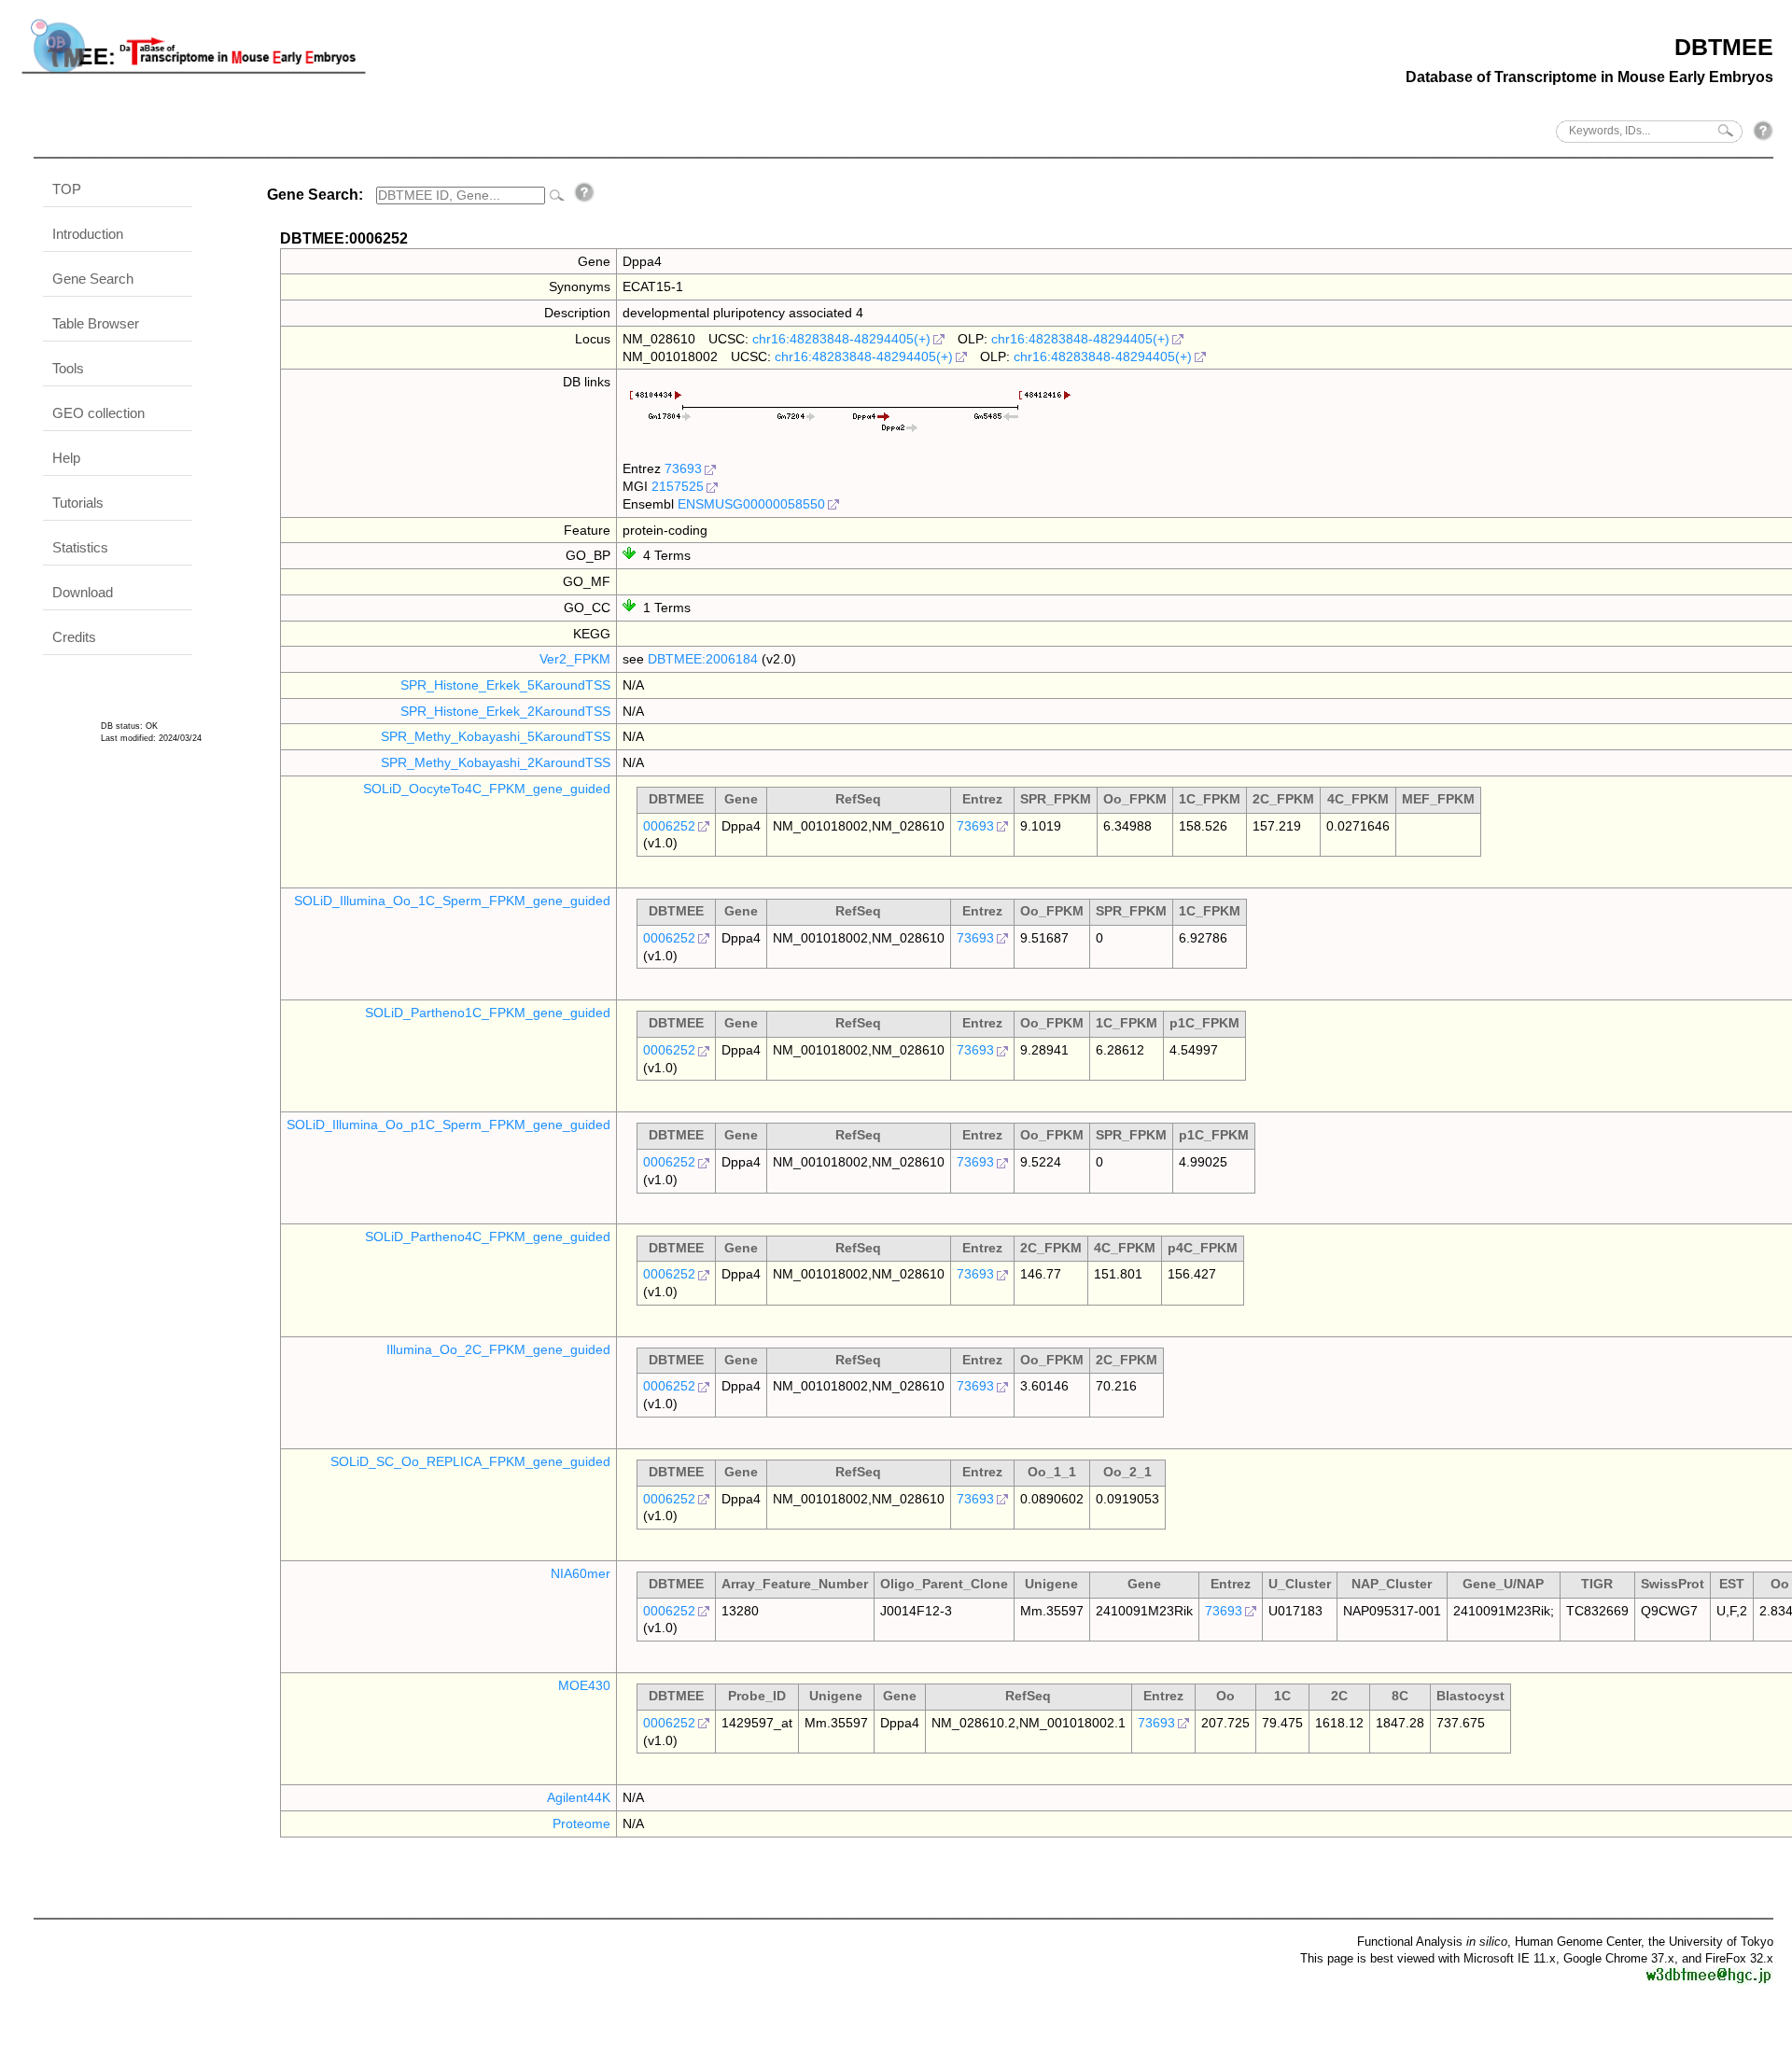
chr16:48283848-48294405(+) (841, 339)
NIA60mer (581, 1573)
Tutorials (78, 503)
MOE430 (584, 1685)
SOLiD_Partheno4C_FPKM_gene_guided (488, 1237)
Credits (74, 637)
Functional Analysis (1432, 1942)
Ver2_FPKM (575, 659)
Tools (68, 368)
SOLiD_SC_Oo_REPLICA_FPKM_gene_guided (470, 1461)
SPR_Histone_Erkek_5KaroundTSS (505, 685)
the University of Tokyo (1711, 1942)
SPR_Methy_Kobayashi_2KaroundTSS (496, 762)
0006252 (669, 826)
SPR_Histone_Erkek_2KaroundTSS (505, 711)
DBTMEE (1724, 47)
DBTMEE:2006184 (703, 659)
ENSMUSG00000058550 (751, 504)
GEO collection (98, 413)
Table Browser (96, 323)
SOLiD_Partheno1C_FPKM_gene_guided (488, 1013)
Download (83, 592)
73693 (683, 468)
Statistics (80, 547)
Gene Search (93, 279)
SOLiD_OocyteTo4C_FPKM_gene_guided (487, 789)
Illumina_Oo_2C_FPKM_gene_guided (498, 1349)
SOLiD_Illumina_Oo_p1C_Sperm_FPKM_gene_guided (448, 1125)
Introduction (88, 234)
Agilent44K (579, 1797)
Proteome (581, 1823)
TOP (67, 189)
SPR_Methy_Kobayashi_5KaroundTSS (496, 736)
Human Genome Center (1578, 1942)
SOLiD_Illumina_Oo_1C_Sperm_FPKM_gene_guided (452, 901)
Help (66, 458)
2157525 (678, 486)
